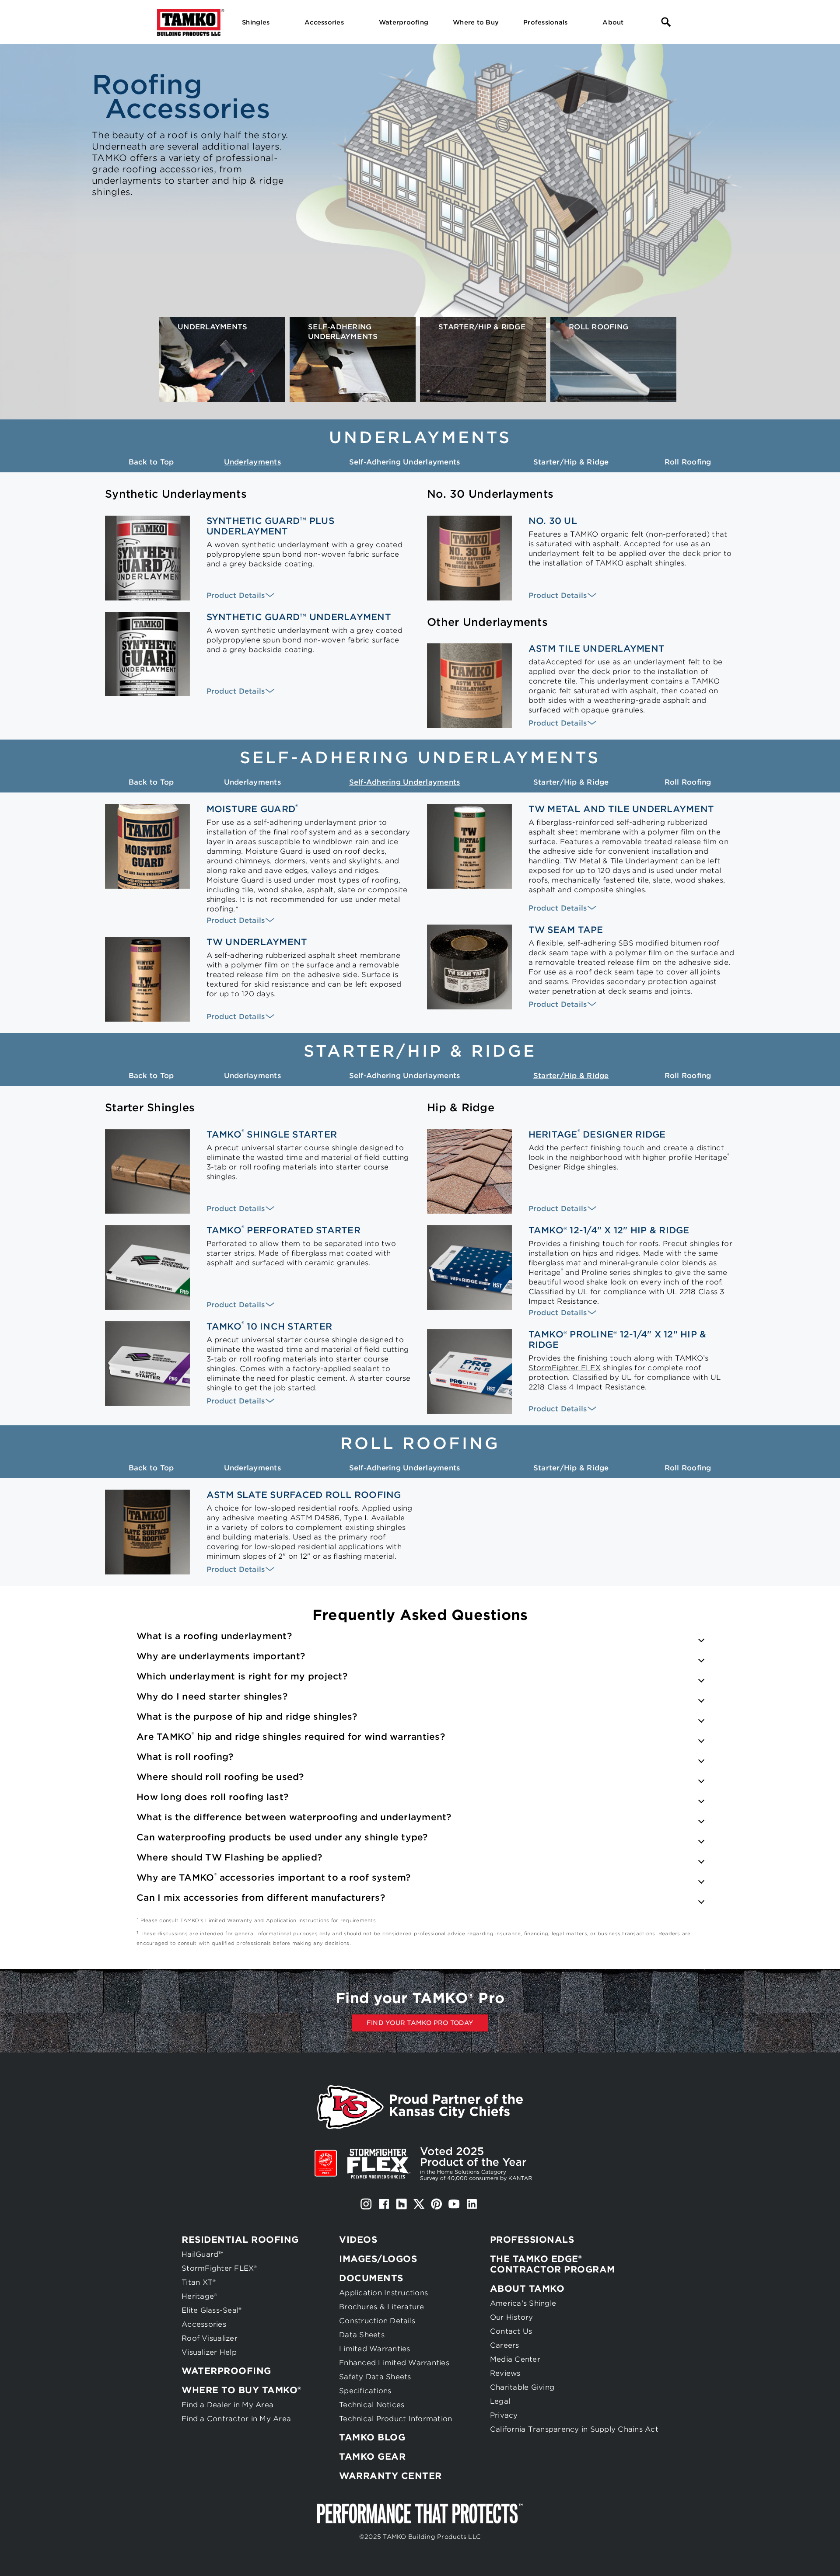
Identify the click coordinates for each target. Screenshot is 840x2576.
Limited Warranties (375, 2349)
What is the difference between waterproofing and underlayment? (294, 1817)
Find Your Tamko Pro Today (420, 2023)
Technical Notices (372, 2405)
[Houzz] (401, 2204)
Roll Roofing (688, 462)
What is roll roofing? (185, 1757)
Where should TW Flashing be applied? (229, 1857)
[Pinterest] (437, 2204)
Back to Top (151, 462)
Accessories (204, 2324)
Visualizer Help (209, 2352)
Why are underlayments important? (221, 1656)
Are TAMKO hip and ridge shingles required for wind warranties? (291, 1737)
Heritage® (199, 2296)
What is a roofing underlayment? (214, 1636)
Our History (512, 2317)
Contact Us (511, 2331)
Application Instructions (383, 2293)
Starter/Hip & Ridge (571, 462)
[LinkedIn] (472, 2204)
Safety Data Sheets (375, 2377)
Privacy (504, 2415)
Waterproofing (226, 2371)
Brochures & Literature (382, 2307)
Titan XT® (199, 2282)
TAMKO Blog (372, 2437)
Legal (500, 2401)
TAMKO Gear (372, 2457)
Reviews (505, 2373)
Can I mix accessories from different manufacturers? (261, 1898)
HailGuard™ (203, 2254)
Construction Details (377, 2321)
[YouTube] (454, 2204)
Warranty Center (390, 2476)
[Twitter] (419, 2204)
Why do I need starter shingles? (212, 1696)
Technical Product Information (395, 2419)
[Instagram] (366, 2204)
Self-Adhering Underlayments (405, 462)
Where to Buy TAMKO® (241, 2390)
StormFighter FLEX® (219, 2268)
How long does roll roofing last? (212, 1797)
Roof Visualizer (210, 2338)
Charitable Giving (522, 2387)
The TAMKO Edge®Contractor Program (553, 2264)
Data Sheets (362, 2335)
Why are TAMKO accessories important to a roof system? (274, 1878)
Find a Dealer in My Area (227, 2405)
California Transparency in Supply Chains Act (574, 2429)
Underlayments (252, 462)
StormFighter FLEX (565, 1368)
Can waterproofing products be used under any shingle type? (282, 1837)
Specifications (365, 2391)
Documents (371, 2278)
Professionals (532, 2240)
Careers (505, 2345)
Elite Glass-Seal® (212, 2310)
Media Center (515, 2359)
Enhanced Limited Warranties (394, 2363)
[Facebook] (384, 2204)
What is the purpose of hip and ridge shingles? (247, 1717)
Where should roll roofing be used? (220, 1777)
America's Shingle (523, 2303)
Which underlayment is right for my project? (242, 1676)
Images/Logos (378, 2259)
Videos (358, 2240)
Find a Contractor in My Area (236, 2419)
